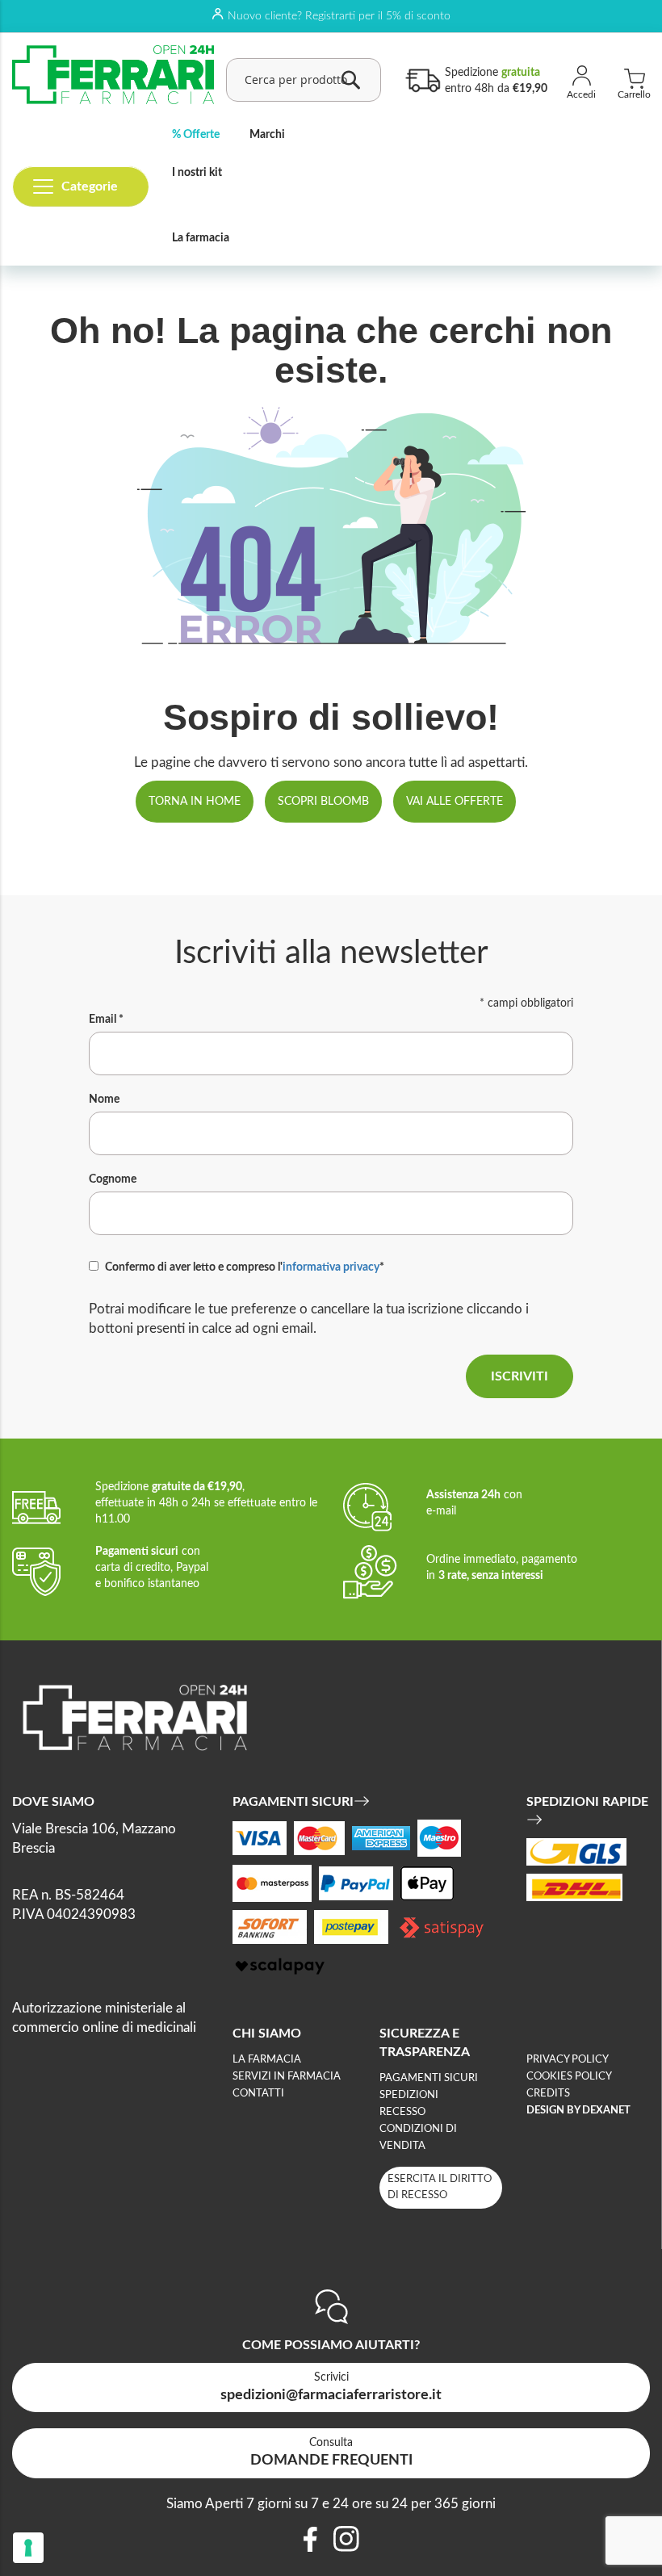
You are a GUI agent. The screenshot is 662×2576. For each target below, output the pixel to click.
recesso (402, 2112)
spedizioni (409, 2095)
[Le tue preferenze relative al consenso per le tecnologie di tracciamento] (28, 2548)
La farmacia (201, 238)
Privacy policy (568, 2060)
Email (106, 1020)
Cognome (113, 1179)
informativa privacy (331, 1267)
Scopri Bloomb (323, 802)
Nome (104, 1100)
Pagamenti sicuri (429, 2078)
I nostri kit (197, 173)
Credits (548, 2094)
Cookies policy (569, 2077)
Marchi (267, 135)
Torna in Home (195, 802)
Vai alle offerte (455, 802)
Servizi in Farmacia (287, 2077)
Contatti (258, 2094)
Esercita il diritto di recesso (440, 2187)
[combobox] (304, 80)
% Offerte (196, 135)
